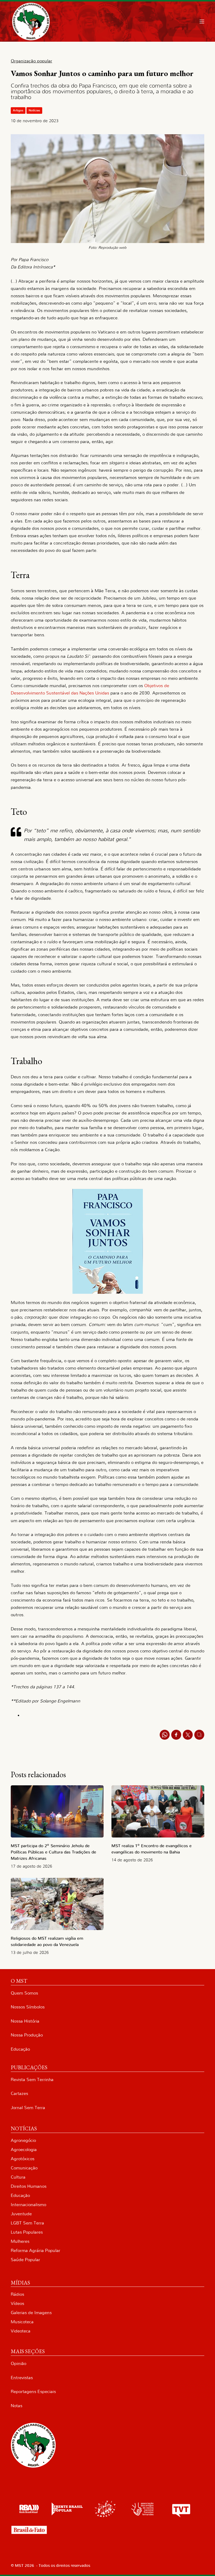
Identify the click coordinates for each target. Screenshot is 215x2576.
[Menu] (202, 21)
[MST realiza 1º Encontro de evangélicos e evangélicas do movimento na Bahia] (158, 1811)
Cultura (18, 2177)
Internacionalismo (28, 2205)
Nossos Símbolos (28, 2007)
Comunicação (24, 2168)
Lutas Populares (27, 2232)
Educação (20, 2049)
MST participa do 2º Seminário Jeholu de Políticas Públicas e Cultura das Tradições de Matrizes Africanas (53, 1852)
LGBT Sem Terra (27, 2223)
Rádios (17, 2294)
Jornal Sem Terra (28, 2108)
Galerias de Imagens (31, 2313)
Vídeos (17, 2303)
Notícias (34, 110)
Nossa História (25, 2021)
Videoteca (21, 2331)
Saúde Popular (25, 2260)
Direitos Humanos (29, 2186)
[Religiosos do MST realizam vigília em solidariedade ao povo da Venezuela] (57, 1904)
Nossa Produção (27, 2035)
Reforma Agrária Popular (36, 2251)
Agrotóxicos (23, 2159)
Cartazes (19, 2093)
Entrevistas (22, 2378)
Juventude (21, 2214)
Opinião (18, 2364)
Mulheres (20, 2241)
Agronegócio (23, 2140)
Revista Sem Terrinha (32, 2080)
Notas (17, 2406)
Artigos (18, 110)
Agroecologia (24, 2150)
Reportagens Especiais (33, 2392)
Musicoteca (22, 2322)
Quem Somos (24, 1993)
